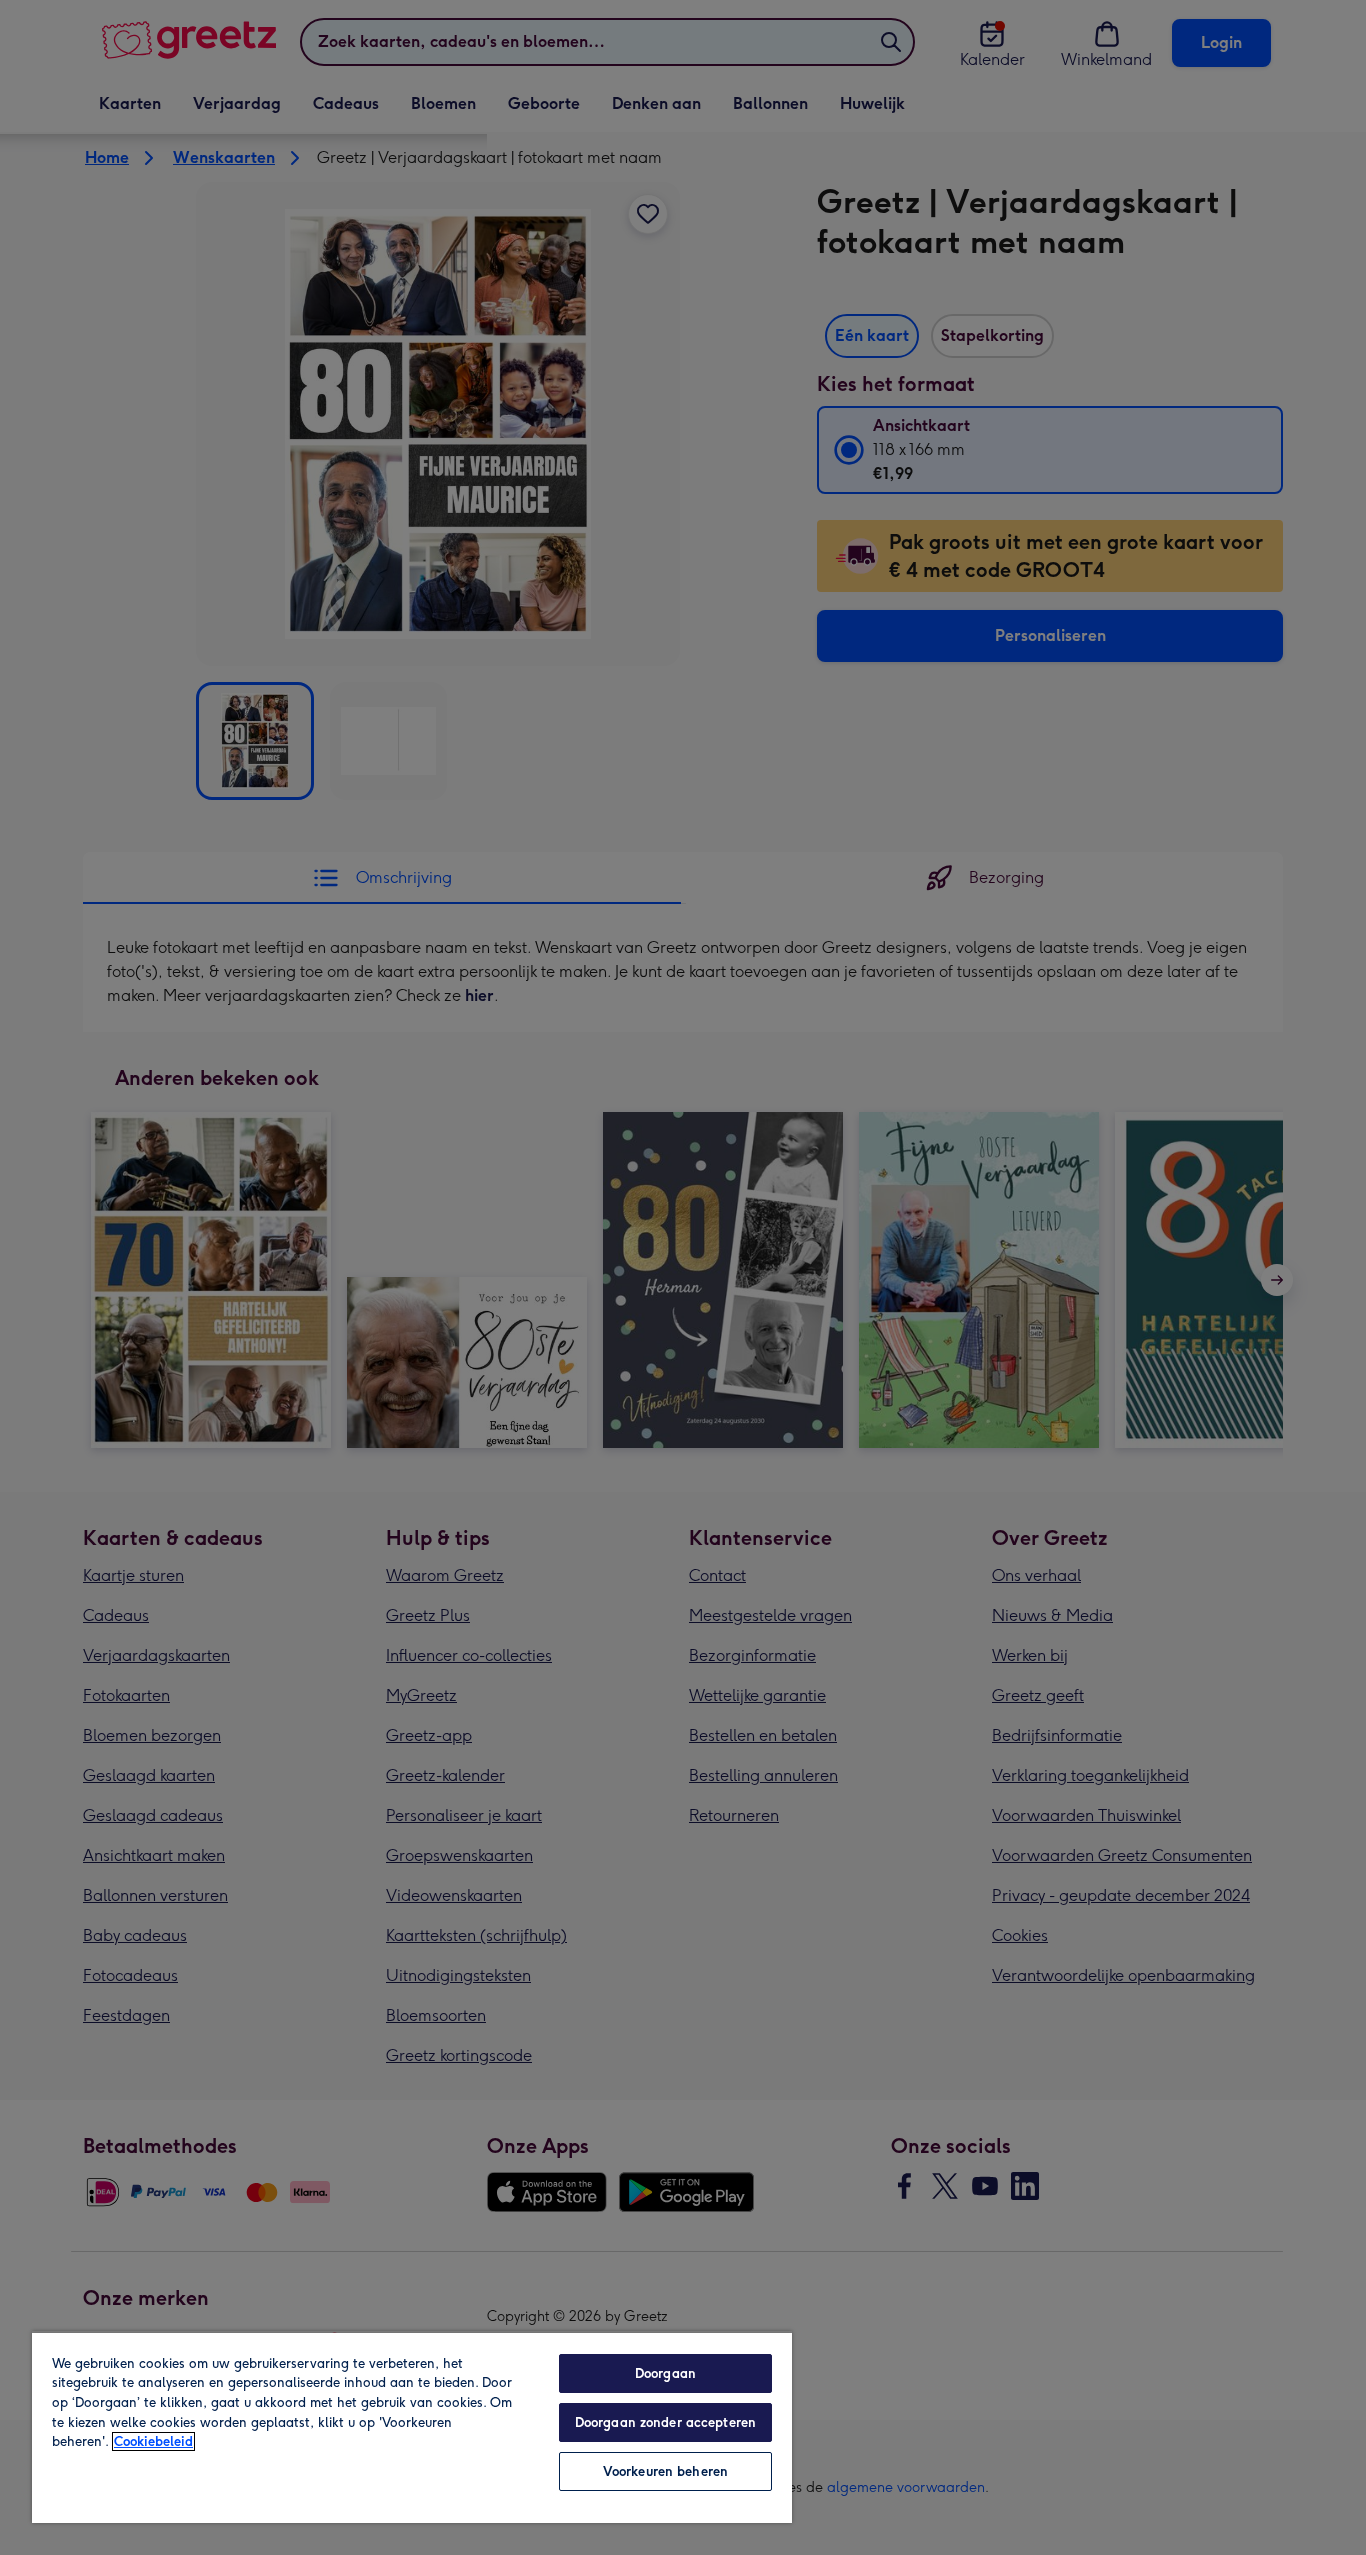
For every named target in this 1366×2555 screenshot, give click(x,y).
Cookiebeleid (153, 2441)
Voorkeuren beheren (665, 2471)
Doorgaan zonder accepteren (665, 2422)
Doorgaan (665, 2373)
